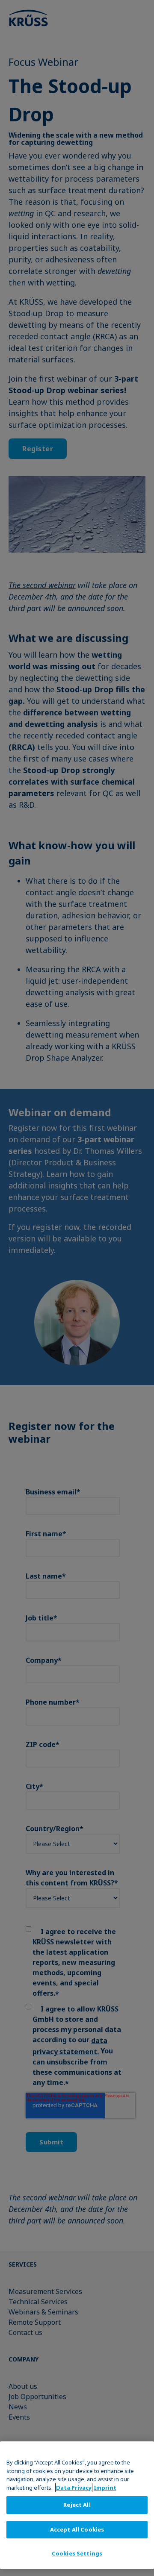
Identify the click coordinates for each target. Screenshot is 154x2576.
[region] (77, 2505)
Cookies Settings (77, 2553)
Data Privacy (74, 2488)
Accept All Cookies (77, 2529)
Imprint (105, 2488)
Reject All (77, 2505)
